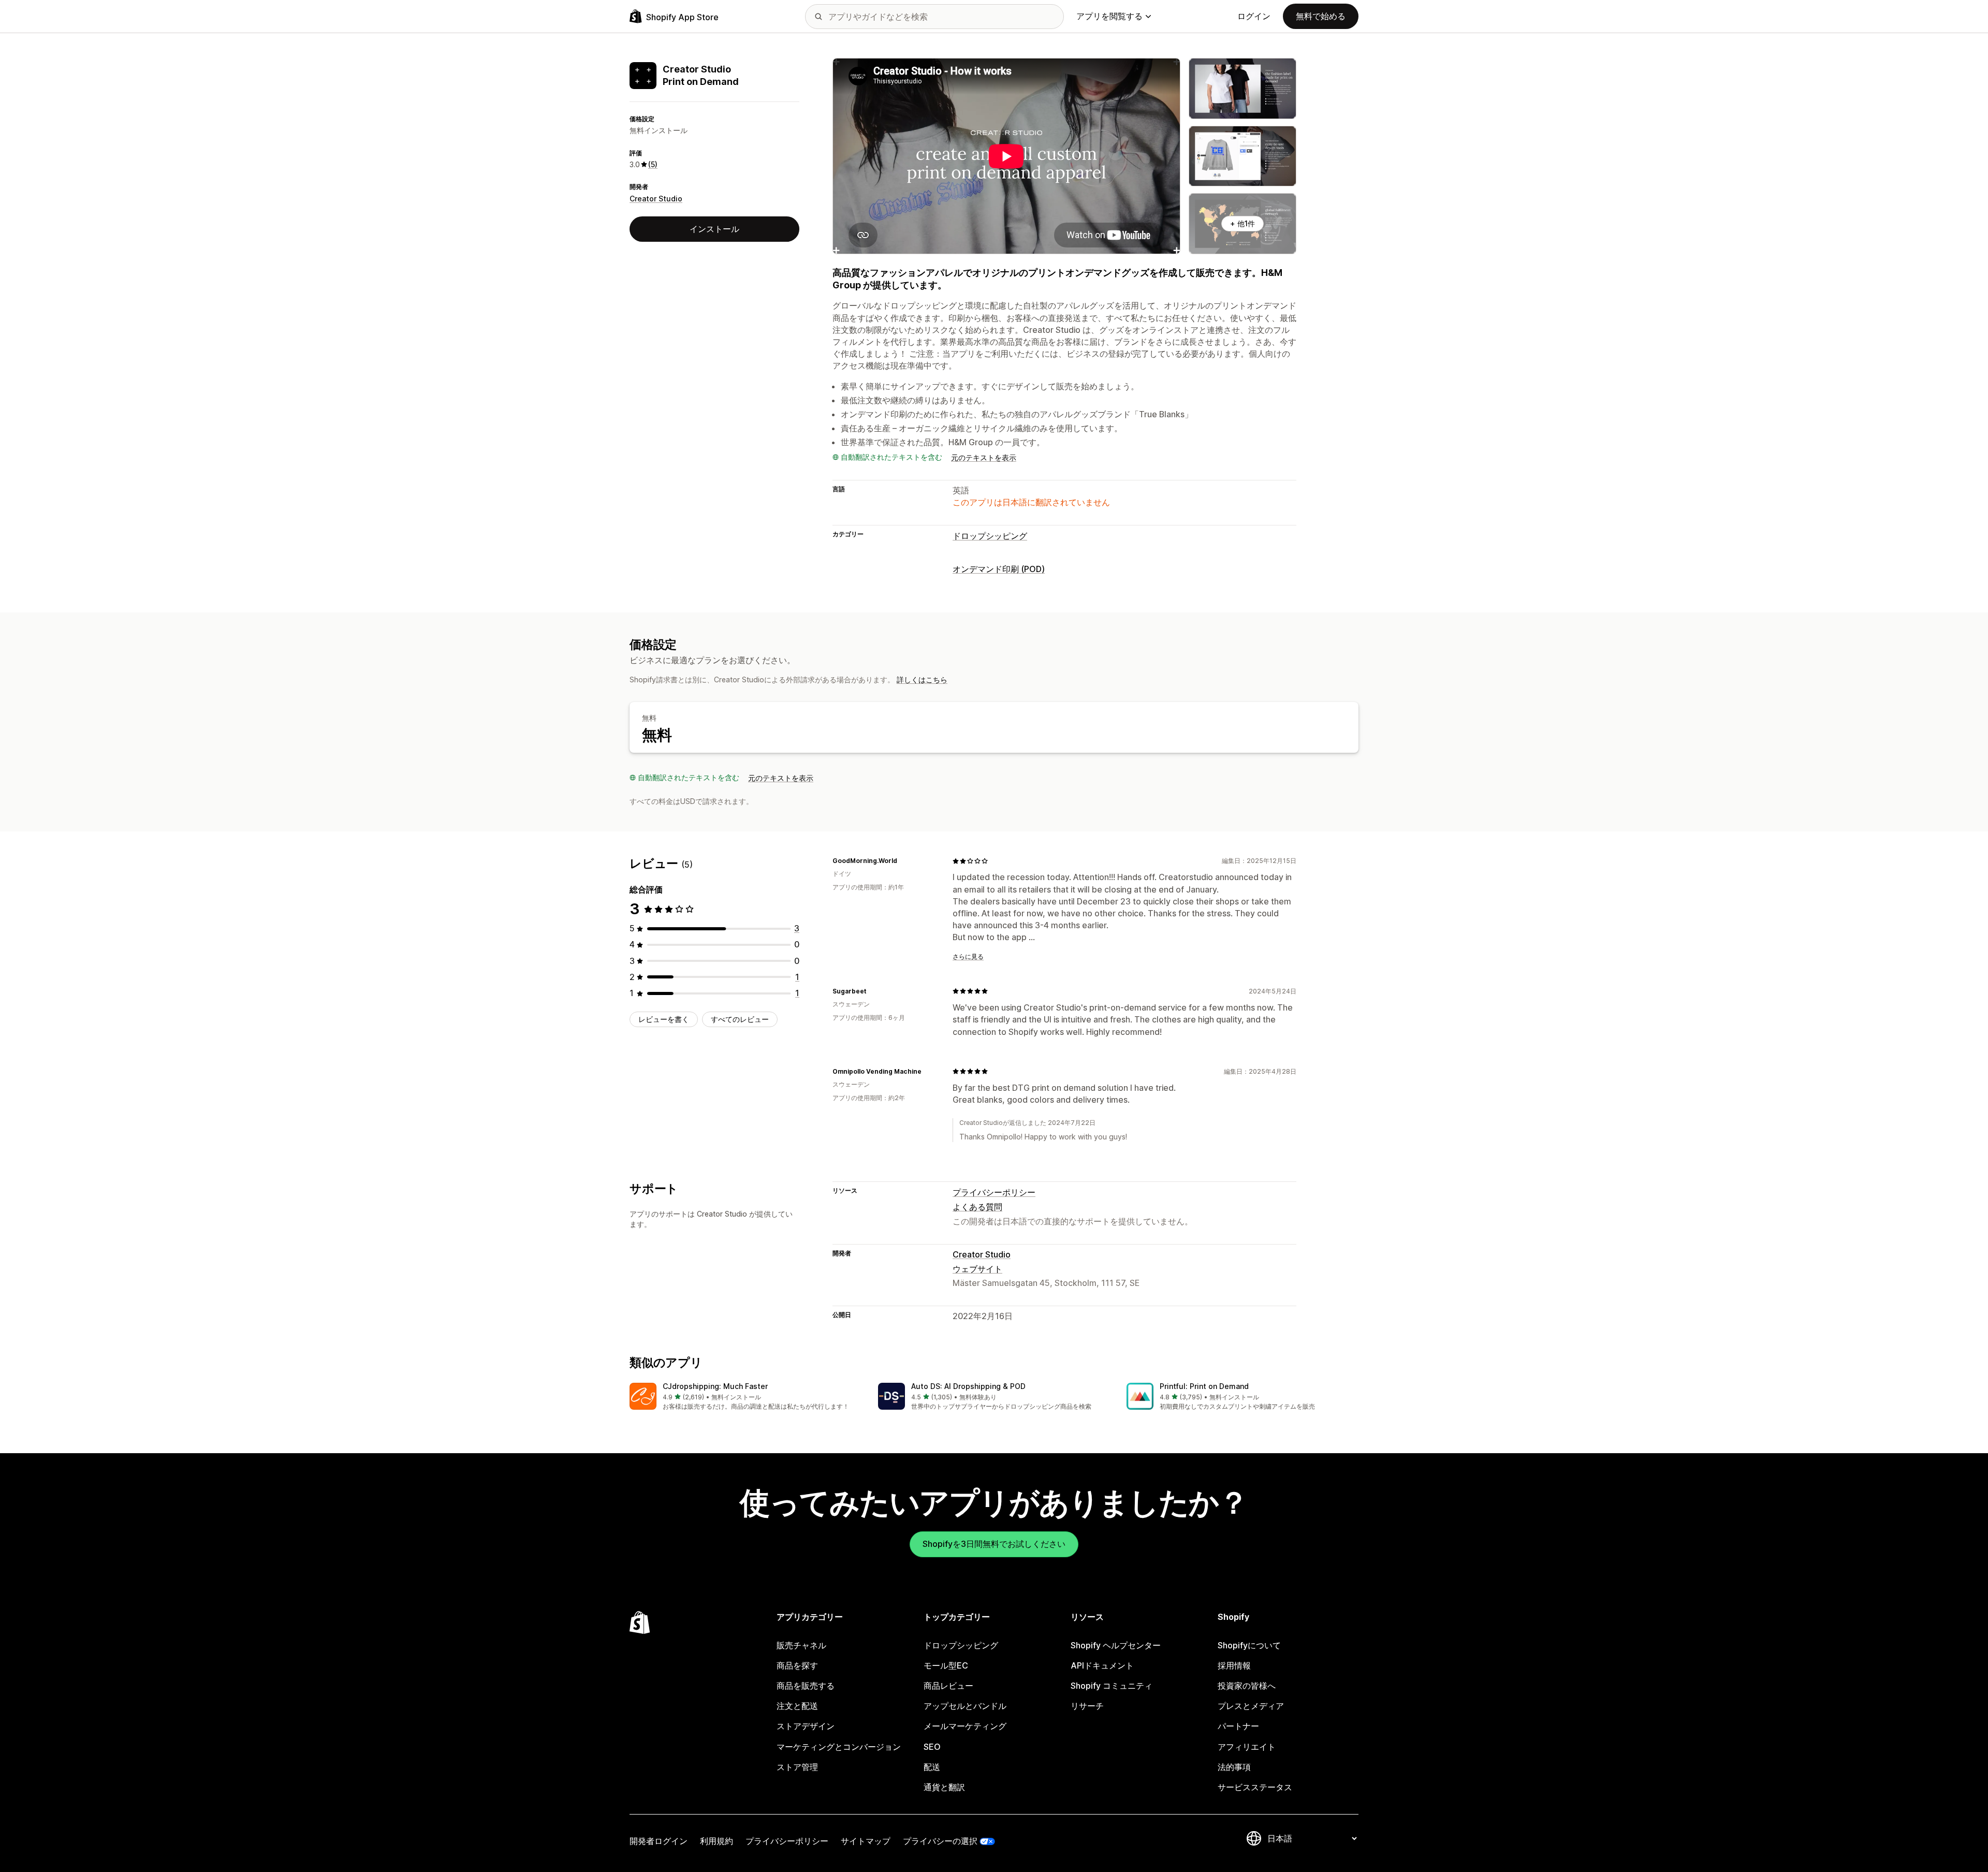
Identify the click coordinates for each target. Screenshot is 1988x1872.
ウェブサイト (977, 1269)
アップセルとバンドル (965, 1706)
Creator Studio (656, 199)
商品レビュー (948, 1686)
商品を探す (797, 1665)
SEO (932, 1747)
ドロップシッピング (990, 536)
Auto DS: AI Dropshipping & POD (968, 1386)
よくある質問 (977, 1207)
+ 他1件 (1242, 223)
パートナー (1238, 1726)
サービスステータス (1255, 1787)
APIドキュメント (1102, 1665)
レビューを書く (664, 1019)
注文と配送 (797, 1706)
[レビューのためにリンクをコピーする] (903, 861)
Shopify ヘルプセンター (1116, 1645)
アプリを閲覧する (1109, 16)
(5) (653, 164)
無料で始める (1321, 16)
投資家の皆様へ (1247, 1686)
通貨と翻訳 (944, 1787)
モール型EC (946, 1665)
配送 (932, 1767)
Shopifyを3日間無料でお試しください (994, 1544)
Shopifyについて (1249, 1645)
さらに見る (968, 956)
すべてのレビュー (740, 1019)
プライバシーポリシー (994, 1192)
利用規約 (717, 1841)
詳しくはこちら (922, 679)
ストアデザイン (806, 1726)
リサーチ (1087, 1706)
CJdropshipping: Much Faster (715, 1386)
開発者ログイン (659, 1841)
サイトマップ (866, 1841)
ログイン (1254, 16)
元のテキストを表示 (984, 457)
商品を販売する (806, 1686)
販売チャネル (801, 1645)
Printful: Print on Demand (1204, 1386)
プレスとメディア (1251, 1706)
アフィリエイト (1247, 1747)
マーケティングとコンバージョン (839, 1747)
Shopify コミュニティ (1112, 1686)
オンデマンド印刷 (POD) (999, 569)
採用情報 (1234, 1665)
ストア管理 (797, 1767)
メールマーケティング (965, 1726)
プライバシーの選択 (940, 1841)
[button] (745, 1397)
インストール (714, 229)
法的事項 (1234, 1767)
